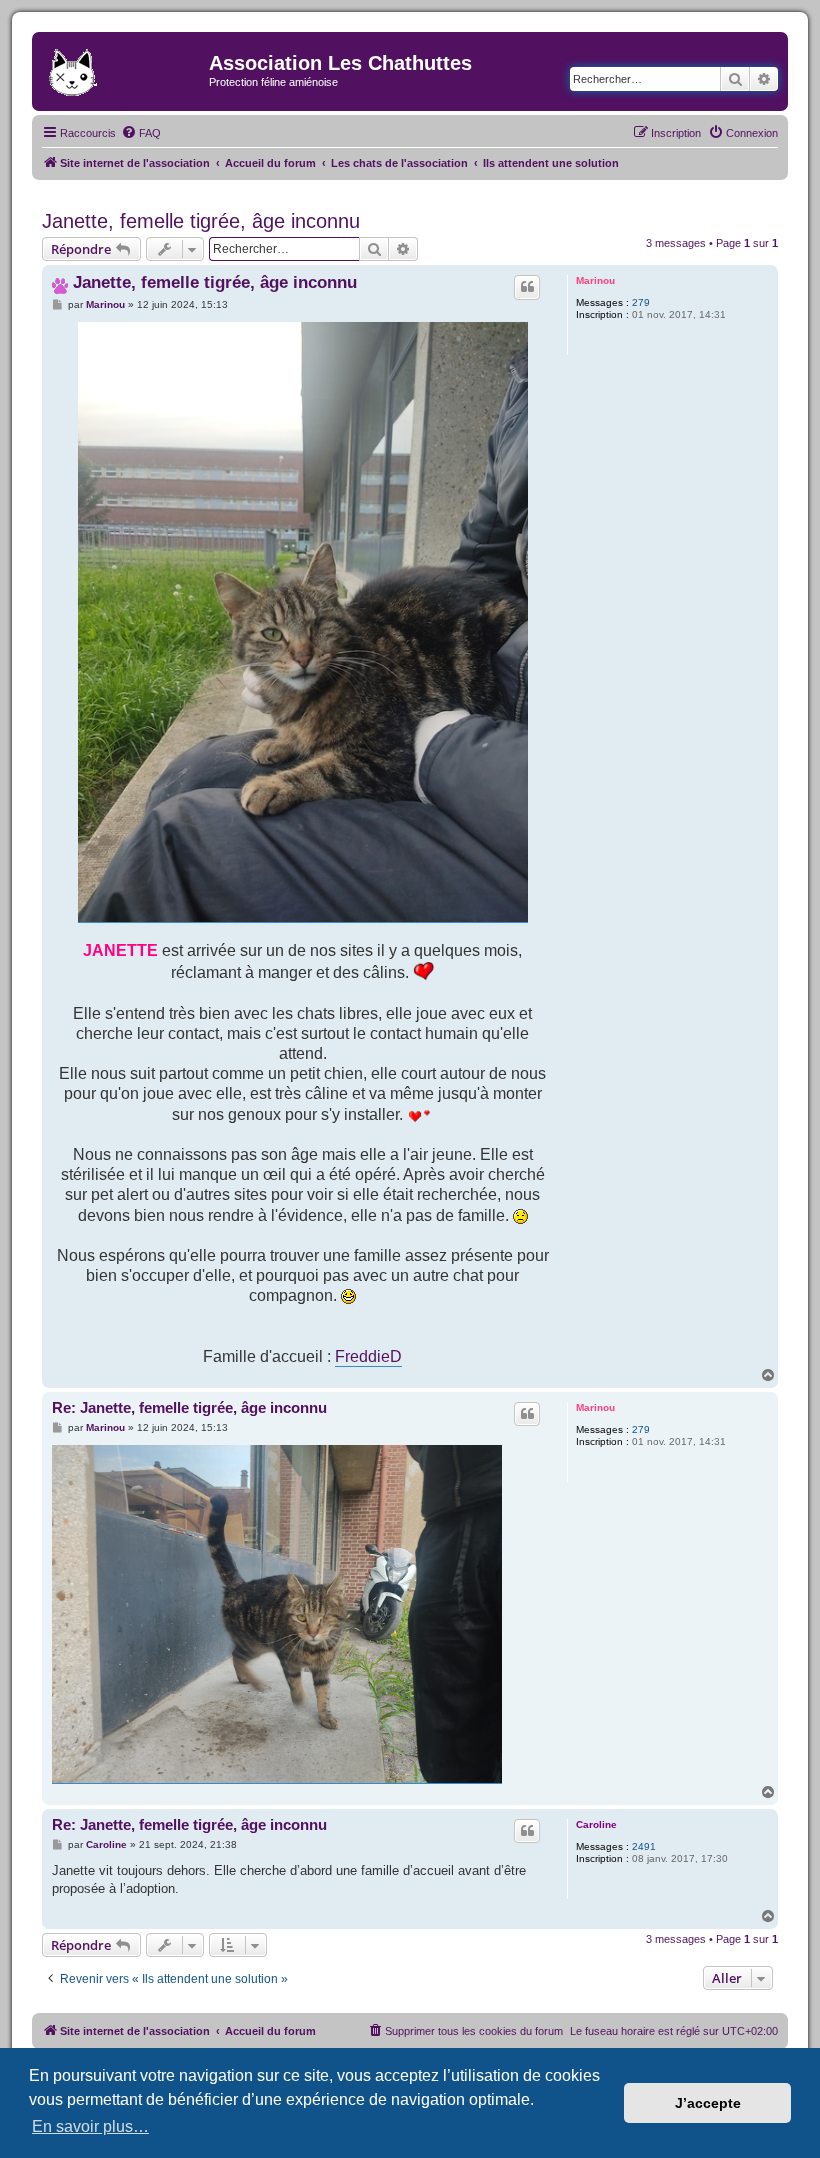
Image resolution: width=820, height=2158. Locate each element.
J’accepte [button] (708, 2103)
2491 (644, 1846)
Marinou (595, 280)
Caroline (596, 1824)
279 (641, 302)
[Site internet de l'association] (123, 69)
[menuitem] (141, 133)
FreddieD (368, 1356)
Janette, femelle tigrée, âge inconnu (201, 221)
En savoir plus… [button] (90, 2126)
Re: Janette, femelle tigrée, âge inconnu (189, 1407)
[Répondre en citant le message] (527, 287)
